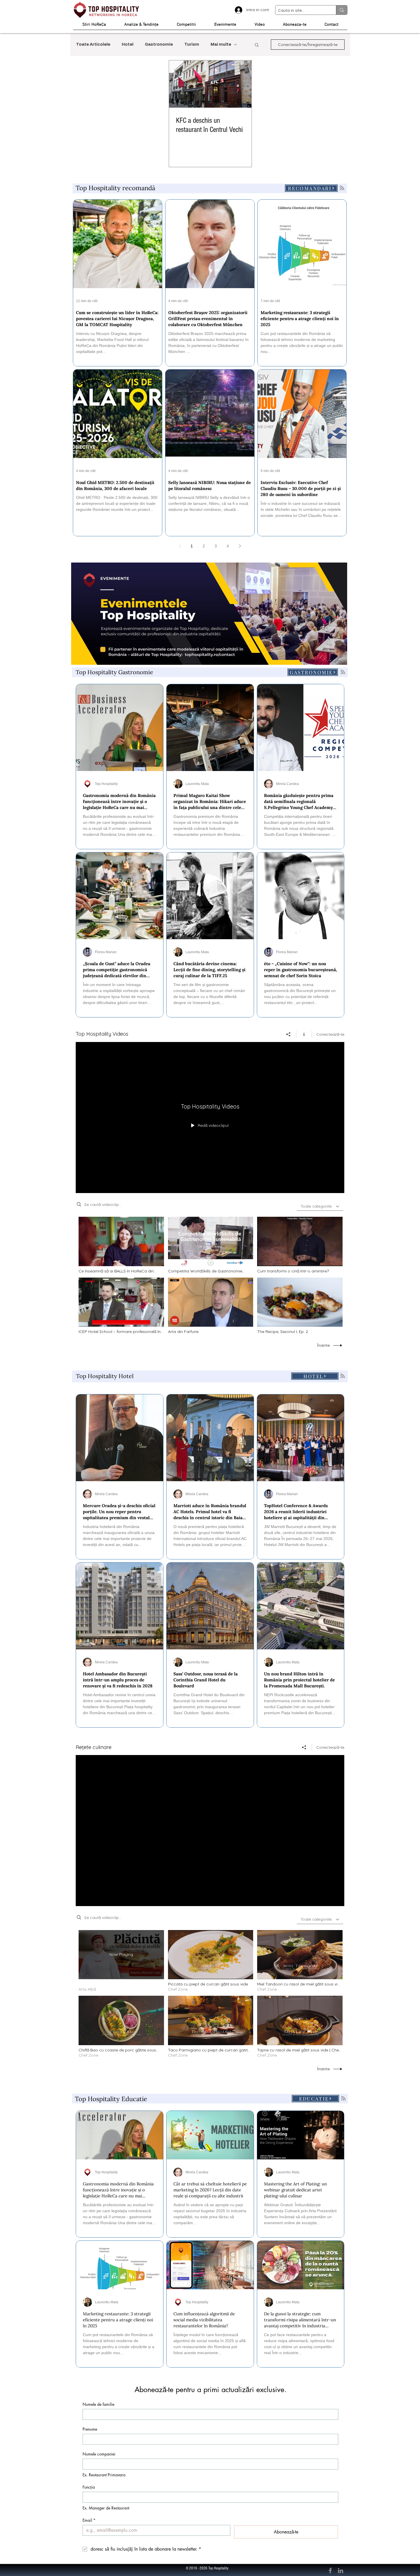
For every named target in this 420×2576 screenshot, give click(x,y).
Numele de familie (98, 2404)
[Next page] (240, 546)
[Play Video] (121, 1245)
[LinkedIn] (341, 2571)
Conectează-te (330, 1034)
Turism (192, 45)
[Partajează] (288, 1034)
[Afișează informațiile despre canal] (304, 1034)
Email (89, 2520)
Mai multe (221, 45)
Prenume (90, 2429)
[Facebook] (330, 2571)
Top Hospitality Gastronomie (114, 672)
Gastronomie (159, 45)
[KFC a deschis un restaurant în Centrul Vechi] (210, 84)
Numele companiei (99, 2454)
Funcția (89, 2487)
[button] (257, 45)
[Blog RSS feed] (342, 188)
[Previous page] (180, 546)
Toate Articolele (93, 45)
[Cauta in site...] (342, 10)
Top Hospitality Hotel (105, 1376)
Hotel (128, 45)
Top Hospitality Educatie (111, 2099)
